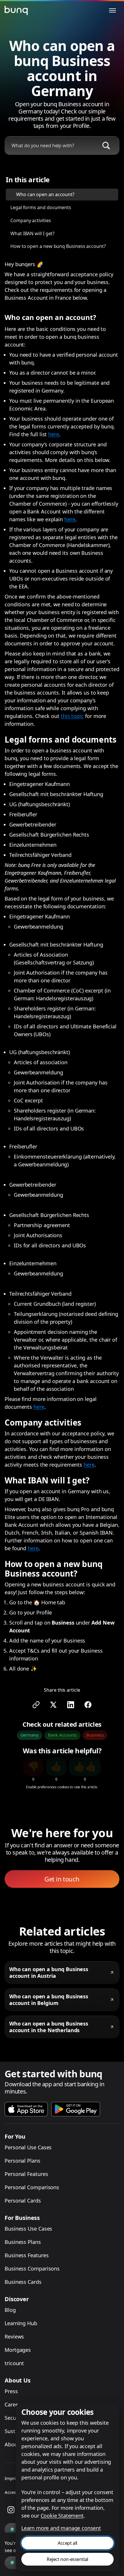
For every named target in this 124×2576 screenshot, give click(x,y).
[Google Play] (76, 2109)
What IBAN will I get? (32, 233)
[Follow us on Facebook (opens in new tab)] (88, 1705)
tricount (14, 2363)
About (12, 2444)
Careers (14, 2404)
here (54, 434)
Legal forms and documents (41, 207)
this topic (72, 716)
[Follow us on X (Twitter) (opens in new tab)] (53, 1705)
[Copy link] (36, 1705)
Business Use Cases (28, 2229)
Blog (10, 2310)
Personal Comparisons (32, 2187)
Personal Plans (22, 2161)
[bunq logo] (16, 10)
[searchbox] (50, 146)
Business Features (27, 2255)
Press (11, 2391)
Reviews (14, 2336)
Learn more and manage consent (61, 2528)
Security (14, 2418)
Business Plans (23, 2242)
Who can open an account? (45, 194)
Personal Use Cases (28, 2147)
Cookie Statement (62, 2516)
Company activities (31, 220)
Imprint (12, 2478)
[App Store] (26, 2109)
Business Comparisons (32, 2268)
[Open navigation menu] (112, 10)
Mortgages (18, 2350)
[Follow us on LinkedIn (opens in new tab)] (71, 1705)
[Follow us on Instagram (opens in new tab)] (11, 2510)
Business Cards (23, 2282)
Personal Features (26, 2174)
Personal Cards (23, 2201)
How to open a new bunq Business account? (58, 246)
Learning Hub (21, 2323)
